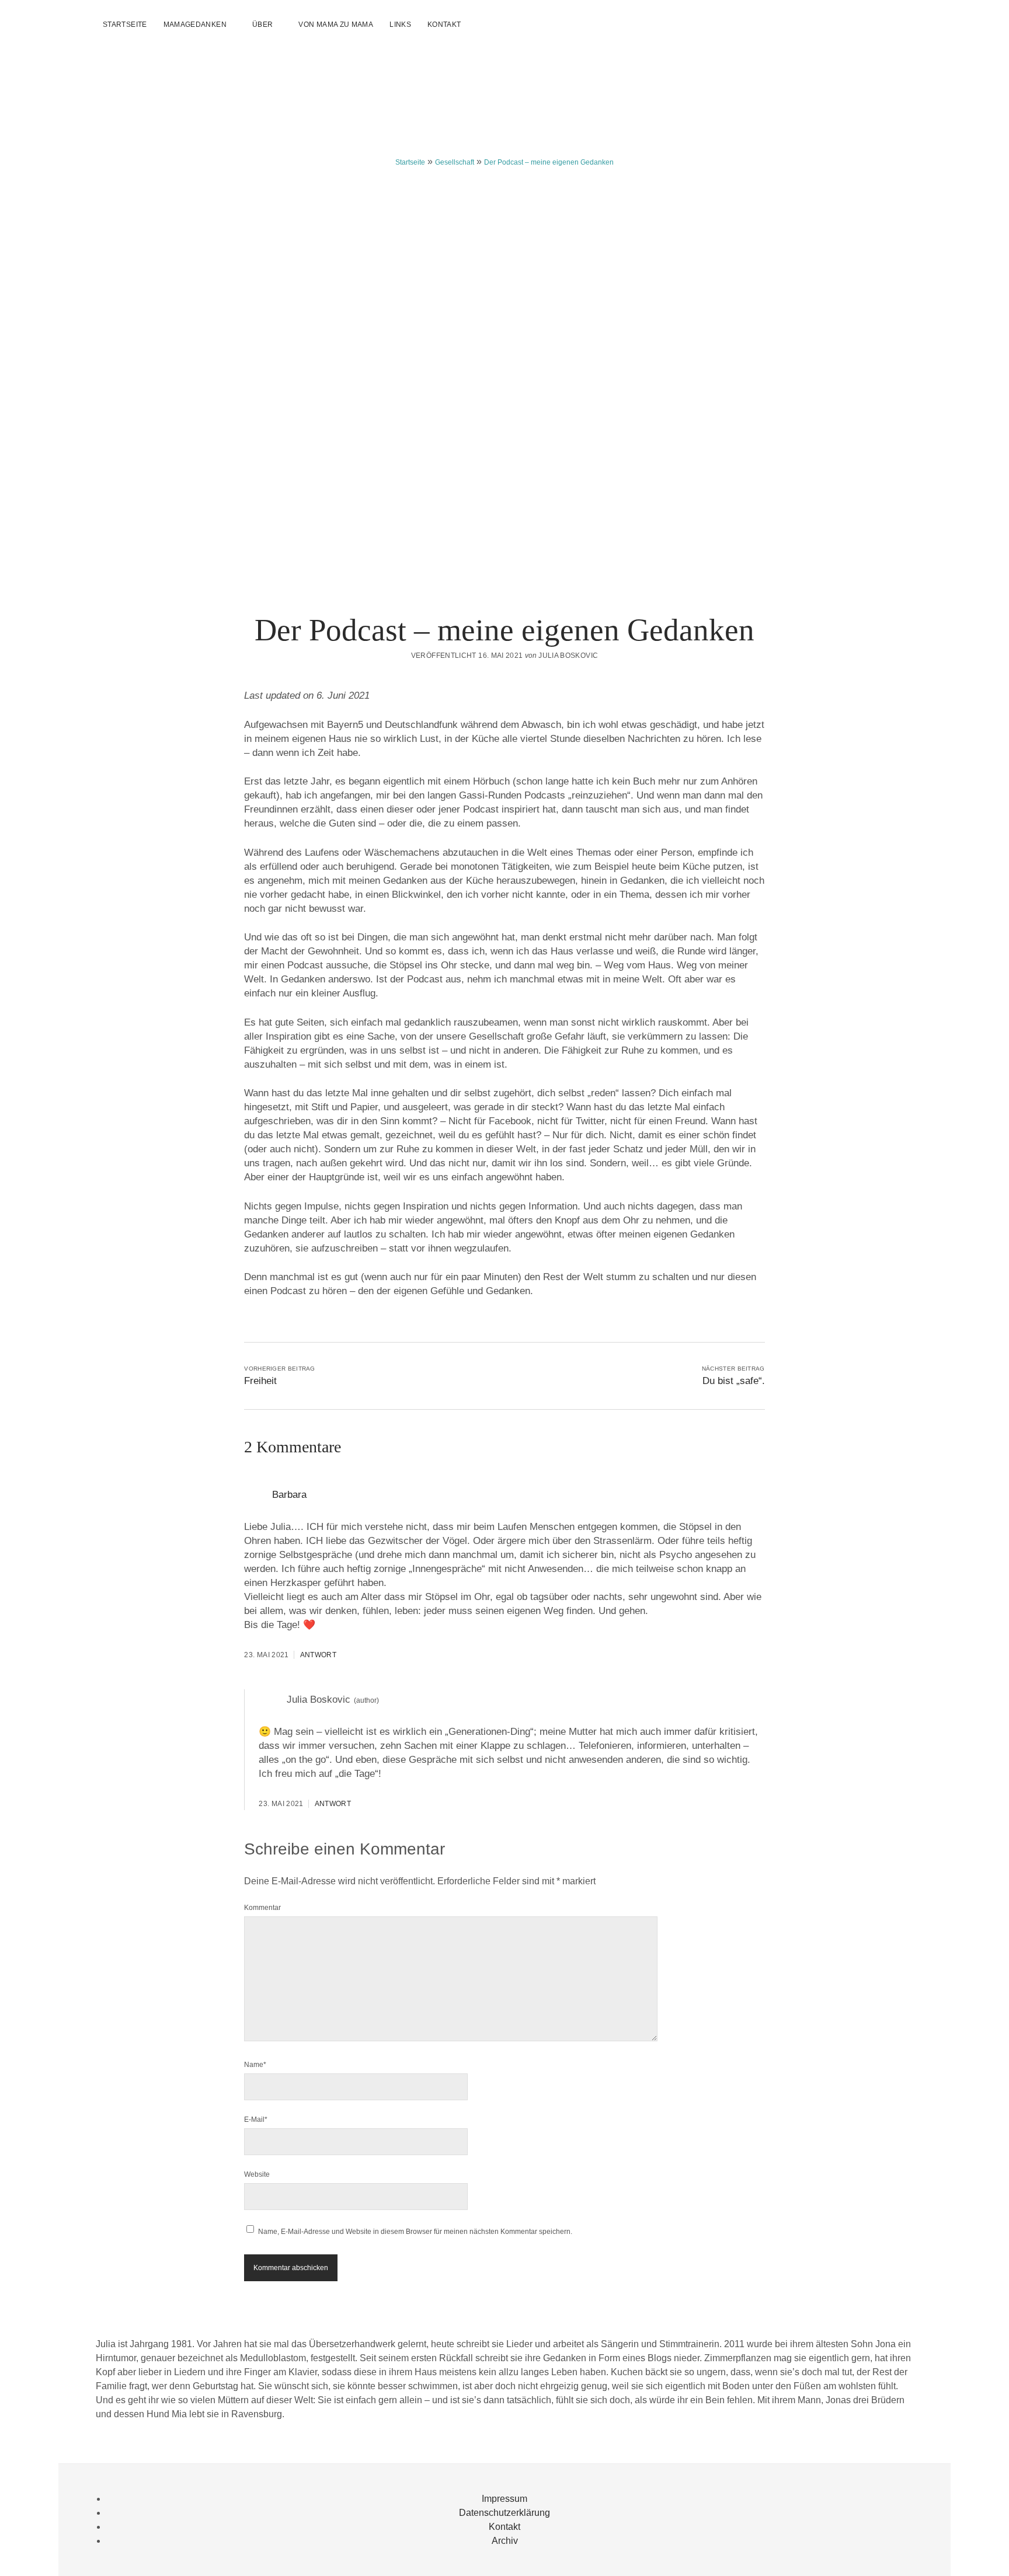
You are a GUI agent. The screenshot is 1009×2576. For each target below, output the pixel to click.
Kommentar (262, 1908)
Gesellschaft (455, 162)
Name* (255, 2065)
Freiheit (260, 1381)
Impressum (505, 2499)
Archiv (505, 2541)
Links (400, 25)
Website (257, 2174)
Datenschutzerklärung (505, 2513)
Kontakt (444, 25)
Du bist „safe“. (734, 1381)
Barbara (289, 1495)
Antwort (319, 1655)
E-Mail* (256, 2120)
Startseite (125, 25)
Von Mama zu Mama (336, 25)
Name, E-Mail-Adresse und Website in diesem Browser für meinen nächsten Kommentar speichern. (415, 2232)
